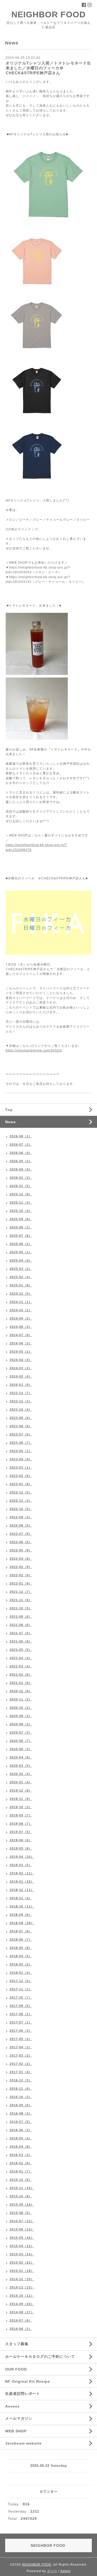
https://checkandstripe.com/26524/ (34, 1050)
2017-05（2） (21, 2039)
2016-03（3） (21, 2155)
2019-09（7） (21, 1815)
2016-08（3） (21, 2114)
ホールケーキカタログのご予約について (40, 2357)
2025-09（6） (21, 1219)
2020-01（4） (21, 1782)
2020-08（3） (21, 1724)
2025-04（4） (21, 1261)
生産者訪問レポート (23, 2394)
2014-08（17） (22, 2312)
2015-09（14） (22, 2205)
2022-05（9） (21, 1550)
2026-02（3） (21, 1178)
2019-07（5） (21, 1832)
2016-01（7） (21, 2172)
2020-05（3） (21, 1749)
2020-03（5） (21, 1766)
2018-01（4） (21, 1973)
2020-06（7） (21, 1741)
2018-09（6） (21, 1915)
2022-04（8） (21, 1559)
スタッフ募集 (17, 2344)
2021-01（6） (21, 1683)
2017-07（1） (21, 2022)
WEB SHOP (16, 2431)
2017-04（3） (21, 2047)
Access (12, 2406)
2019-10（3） (21, 1807)
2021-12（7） (21, 1592)
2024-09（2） (21, 1319)
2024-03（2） (21, 1368)
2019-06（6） (21, 1840)
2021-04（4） (21, 1658)
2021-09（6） (21, 1617)
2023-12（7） (21, 1393)
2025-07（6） (21, 1236)
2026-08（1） (21, 1136)
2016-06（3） (21, 2130)
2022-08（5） (21, 1526)
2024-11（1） (21, 1302)
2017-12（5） (21, 1981)
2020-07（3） (21, 1733)
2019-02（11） (22, 1873)
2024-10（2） (21, 1310)
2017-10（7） (21, 1998)
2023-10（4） (21, 1410)
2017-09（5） (21, 2006)
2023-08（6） (21, 1426)
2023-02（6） (21, 1476)
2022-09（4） (21, 1517)
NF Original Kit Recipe (28, 2381)
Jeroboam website (23, 2443)
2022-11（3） (21, 1501)
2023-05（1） (21, 1451)
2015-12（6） (21, 2180)
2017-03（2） (21, 2056)
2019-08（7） (21, 1824)
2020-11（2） (21, 1699)
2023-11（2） (21, 1401)
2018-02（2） (21, 1964)
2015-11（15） (22, 2188)
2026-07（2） (21, 1145)
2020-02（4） (21, 1774)
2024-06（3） (21, 1343)
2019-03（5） (21, 1865)
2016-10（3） (21, 2097)
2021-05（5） (21, 1650)
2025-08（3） (21, 1227)
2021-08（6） (21, 1625)
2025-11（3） (21, 1203)
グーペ (52, 2571)
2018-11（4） (21, 1898)
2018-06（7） (21, 1940)
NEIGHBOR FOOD (48, 14)
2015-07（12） (22, 2221)
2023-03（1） (21, 1468)
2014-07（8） (21, 2321)
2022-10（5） (21, 1509)
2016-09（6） (21, 2105)
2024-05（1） (21, 1352)
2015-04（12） (22, 2246)
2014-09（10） (22, 2304)
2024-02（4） (21, 1377)
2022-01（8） (21, 1584)
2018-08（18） (22, 1923)
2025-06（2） (21, 1244)
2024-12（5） (21, 1294)
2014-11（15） (22, 2287)
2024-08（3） (21, 1327)
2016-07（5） (21, 2122)
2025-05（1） (21, 1252)
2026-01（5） (21, 1186)
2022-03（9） (21, 1567)
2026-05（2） (21, 1161)
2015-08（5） (21, 2213)
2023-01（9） (21, 1484)
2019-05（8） (21, 1849)
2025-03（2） (21, 1269)
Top (9, 1110)
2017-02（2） (21, 2064)
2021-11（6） (21, 1600)
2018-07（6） (21, 1931)
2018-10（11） (22, 1907)
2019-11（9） (21, 1799)
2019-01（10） (22, 1882)
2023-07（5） (21, 1434)
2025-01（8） (21, 1285)
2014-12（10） (22, 2279)
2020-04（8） (21, 1757)
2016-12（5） (21, 2080)
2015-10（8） (21, 2196)
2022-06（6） (21, 1542)
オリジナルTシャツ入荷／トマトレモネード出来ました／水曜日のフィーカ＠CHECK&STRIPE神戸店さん (48, 68)
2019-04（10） (22, 1857)
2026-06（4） (21, 1153)
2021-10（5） (21, 1608)
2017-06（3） (21, 2031)
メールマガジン (19, 2418)
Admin (65, 2571)
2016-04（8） (21, 2147)
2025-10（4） (21, 1211)
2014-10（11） (22, 2296)
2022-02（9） (21, 1575)
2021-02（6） (21, 1675)
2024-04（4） (21, 1360)
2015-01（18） (22, 2271)
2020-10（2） (21, 1708)
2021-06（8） (21, 1642)
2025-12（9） (21, 1194)
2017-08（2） (21, 2014)
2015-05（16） (22, 2238)
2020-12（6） (21, 1691)
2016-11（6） (21, 2089)
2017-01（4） (21, 2072)
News (10, 1122)
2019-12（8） (21, 1791)
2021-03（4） (21, 1666)
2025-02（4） (21, 1277)
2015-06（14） (22, 2229)
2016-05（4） (21, 2138)
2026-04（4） (21, 1169)
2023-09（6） (21, 1418)
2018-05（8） (21, 1948)
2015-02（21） (22, 2263)
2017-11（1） (21, 1989)
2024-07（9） (21, 1335)
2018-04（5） (21, 1956)
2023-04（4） (21, 1459)
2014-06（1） (21, 2329)
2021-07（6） (21, 1633)
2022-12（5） (21, 1492)
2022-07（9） (21, 1534)
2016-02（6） (21, 2163)
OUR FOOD (16, 2369)
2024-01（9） (21, 1385)
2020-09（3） (21, 1716)
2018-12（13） (22, 1890)
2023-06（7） (21, 1443)
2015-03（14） (22, 2254)
